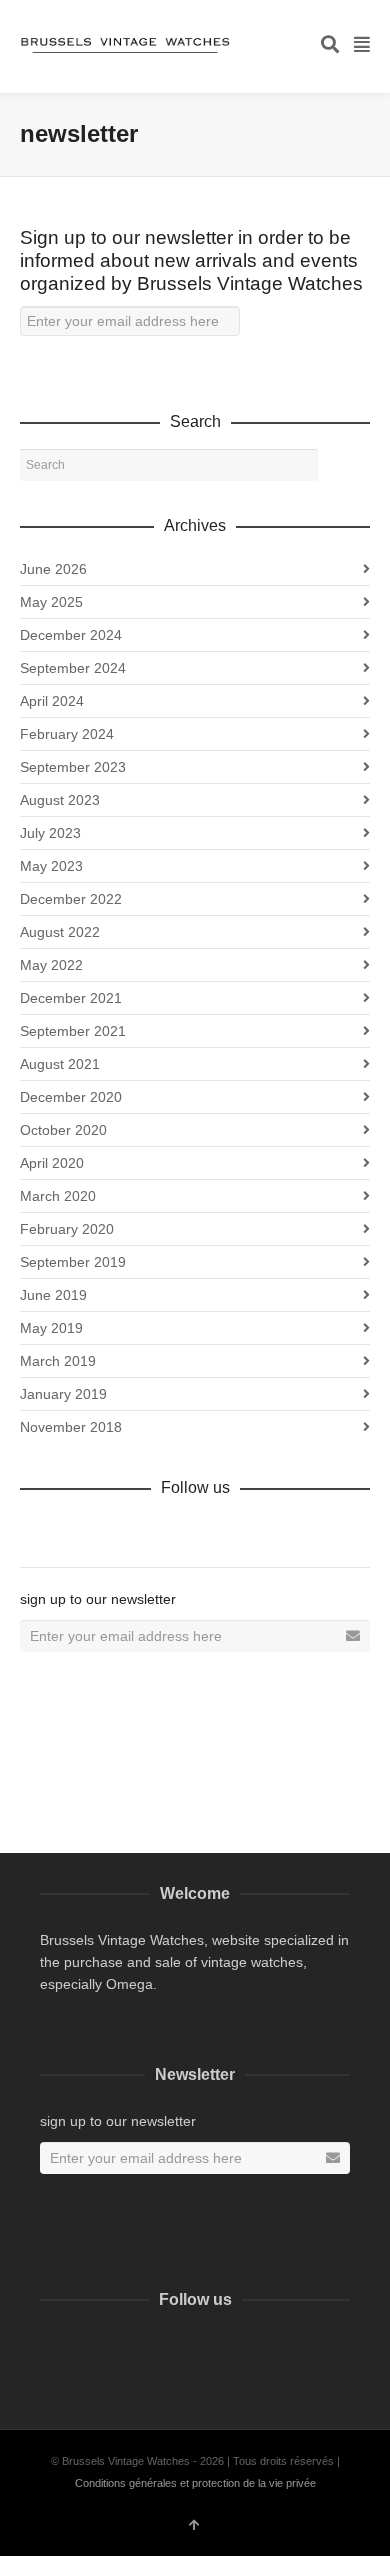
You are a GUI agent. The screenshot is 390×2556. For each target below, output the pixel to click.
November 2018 (71, 1427)
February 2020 (67, 1229)
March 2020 (58, 1196)
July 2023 (50, 833)
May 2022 (51, 965)
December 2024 (71, 635)
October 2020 (63, 1130)
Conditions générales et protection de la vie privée (195, 2483)
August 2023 (60, 800)
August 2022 (60, 932)
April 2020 (52, 1163)
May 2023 (51, 866)
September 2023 (73, 767)
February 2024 (67, 734)
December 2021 (71, 998)
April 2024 (52, 701)
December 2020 (71, 1097)
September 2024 (73, 668)
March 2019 (58, 1361)
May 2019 (51, 1328)
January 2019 (63, 1394)
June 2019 (53, 1295)
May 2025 (51, 602)
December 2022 (71, 899)
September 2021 (73, 1031)
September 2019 (73, 1262)
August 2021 (60, 1064)
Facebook (36, 1531)
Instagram (81, 2347)
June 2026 (53, 569)
